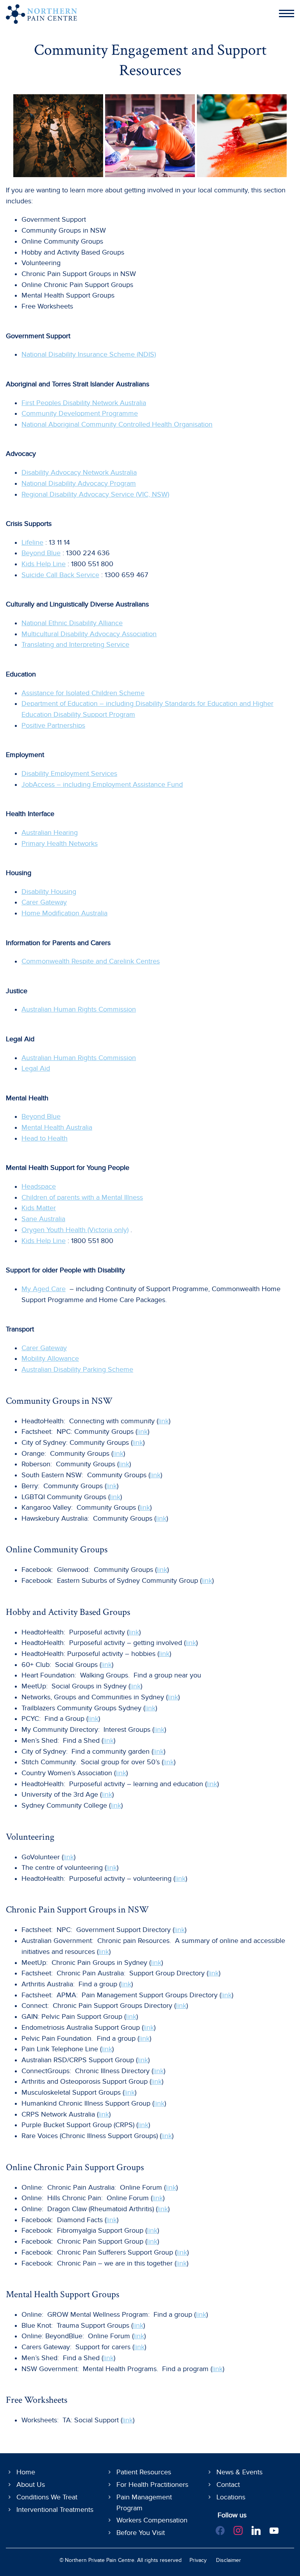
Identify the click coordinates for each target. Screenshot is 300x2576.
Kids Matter (39, 1208)
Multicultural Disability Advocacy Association (89, 634)
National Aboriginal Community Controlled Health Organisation (117, 424)
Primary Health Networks (60, 844)
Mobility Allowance (50, 1359)
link (163, 1421)
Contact (228, 2485)
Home (26, 2472)
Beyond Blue (41, 553)
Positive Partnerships (53, 726)
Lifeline (32, 543)
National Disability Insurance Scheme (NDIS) (89, 354)
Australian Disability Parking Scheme (77, 1370)
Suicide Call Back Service (60, 575)
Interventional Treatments (55, 2510)
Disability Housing (49, 892)
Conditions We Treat (47, 2497)
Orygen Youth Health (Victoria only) (75, 1230)
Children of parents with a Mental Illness (82, 1197)
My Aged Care (44, 1289)
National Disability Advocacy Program (79, 483)
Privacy (198, 2560)
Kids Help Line (44, 564)
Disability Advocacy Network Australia (79, 473)
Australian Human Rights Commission (79, 1009)
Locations (231, 2497)
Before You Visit (141, 2533)
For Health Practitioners (152, 2485)
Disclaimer (229, 2560)
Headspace (39, 1187)
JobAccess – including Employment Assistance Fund (102, 785)
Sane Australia (43, 1219)
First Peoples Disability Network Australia (84, 403)
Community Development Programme (80, 413)
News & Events (239, 2472)
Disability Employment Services (69, 774)
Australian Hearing (50, 833)
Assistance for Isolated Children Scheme (83, 693)
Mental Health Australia (57, 1127)
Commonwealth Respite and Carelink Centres (91, 961)
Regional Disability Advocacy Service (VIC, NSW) (95, 494)
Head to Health (45, 1138)
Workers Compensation (152, 2520)
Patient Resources (144, 2472)
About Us (31, 2485)
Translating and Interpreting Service (75, 645)
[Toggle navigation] (285, 14)
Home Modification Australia (64, 913)
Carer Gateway (44, 902)
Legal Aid (36, 1068)
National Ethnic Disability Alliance (72, 623)
